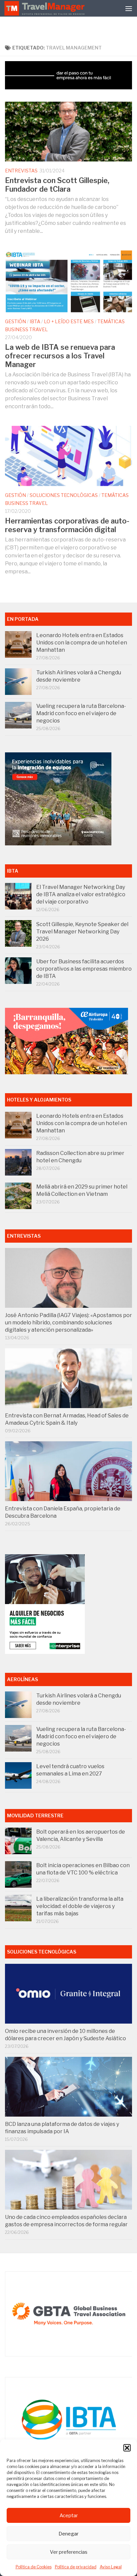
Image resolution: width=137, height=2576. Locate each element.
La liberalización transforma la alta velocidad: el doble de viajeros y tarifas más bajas (80, 1906)
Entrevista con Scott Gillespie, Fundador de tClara (57, 185)
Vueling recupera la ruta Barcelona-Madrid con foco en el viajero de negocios (81, 713)
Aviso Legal (111, 2567)
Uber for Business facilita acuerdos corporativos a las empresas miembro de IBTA (84, 969)
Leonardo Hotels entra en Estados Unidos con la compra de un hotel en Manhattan (82, 643)
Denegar (68, 2534)
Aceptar (69, 2516)
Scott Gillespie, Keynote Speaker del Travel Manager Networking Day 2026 (82, 932)
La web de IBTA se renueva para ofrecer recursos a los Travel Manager (60, 356)
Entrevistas (21, 171)
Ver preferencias (69, 2552)
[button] (127, 2448)
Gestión (15, 321)
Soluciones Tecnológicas (64, 495)
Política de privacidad (76, 2567)
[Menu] (129, 8)
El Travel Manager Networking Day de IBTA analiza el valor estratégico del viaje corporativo (81, 894)
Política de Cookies (34, 2567)
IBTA (35, 321)
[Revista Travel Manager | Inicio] (45, 8)
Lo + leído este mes (69, 321)
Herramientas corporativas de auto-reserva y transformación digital (67, 525)
